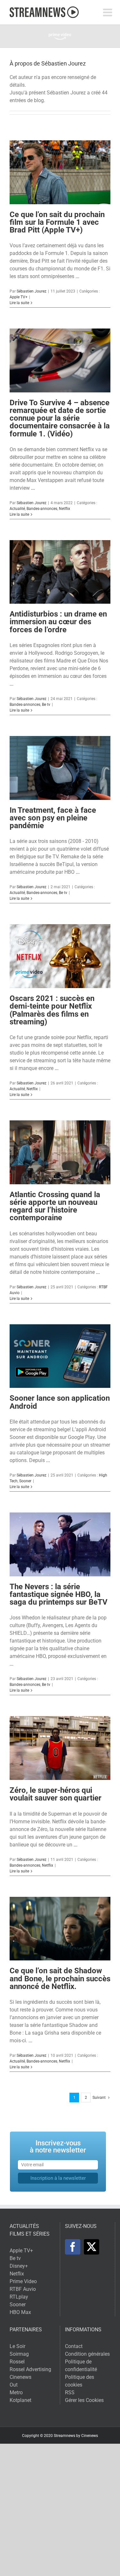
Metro (16, 2392)
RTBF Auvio (23, 2289)
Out (14, 2385)
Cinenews (20, 2377)
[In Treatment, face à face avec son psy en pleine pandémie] (60, 768)
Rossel (17, 2362)
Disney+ (19, 2266)
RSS (70, 2392)
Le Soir (17, 2346)
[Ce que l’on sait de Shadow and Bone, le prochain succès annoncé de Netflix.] (60, 1929)
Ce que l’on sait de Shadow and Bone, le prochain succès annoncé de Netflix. (60, 1978)
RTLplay (19, 2297)
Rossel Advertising (30, 2369)
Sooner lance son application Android (60, 1402)
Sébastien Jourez (32, 291)
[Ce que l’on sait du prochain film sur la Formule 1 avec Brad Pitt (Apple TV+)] (60, 172)
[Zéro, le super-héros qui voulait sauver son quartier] (60, 1748)
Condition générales (87, 2354)
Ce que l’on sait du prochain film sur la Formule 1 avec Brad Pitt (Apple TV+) (57, 222)
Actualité (17, 509)
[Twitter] (92, 2247)
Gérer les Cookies (84, 2400)
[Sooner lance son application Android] (60, 1356)
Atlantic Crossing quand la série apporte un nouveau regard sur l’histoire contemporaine (55, 1206)
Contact (74, 2346)
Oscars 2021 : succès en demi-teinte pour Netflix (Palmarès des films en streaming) (52, 1010)
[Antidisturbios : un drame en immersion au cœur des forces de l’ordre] (60, 572)
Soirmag (19, 2354)
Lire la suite (19, 303)
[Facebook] (73, 2247)
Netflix (64, 509)
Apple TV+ (19, 297)
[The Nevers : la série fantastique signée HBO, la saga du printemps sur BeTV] (60, 1544)
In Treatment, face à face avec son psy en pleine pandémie (53, 818)
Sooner (25, 1481)
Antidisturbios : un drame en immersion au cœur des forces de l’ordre (58, 622)
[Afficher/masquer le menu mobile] (108, 12)
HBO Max (20, 2312)
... (77, 276)
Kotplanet (20, 2400)
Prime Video (23, 2281)
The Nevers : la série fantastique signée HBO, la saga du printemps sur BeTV (59, 1594)
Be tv (46, 705)
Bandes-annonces (42, 509)
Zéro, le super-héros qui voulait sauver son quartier (56, 1794)
